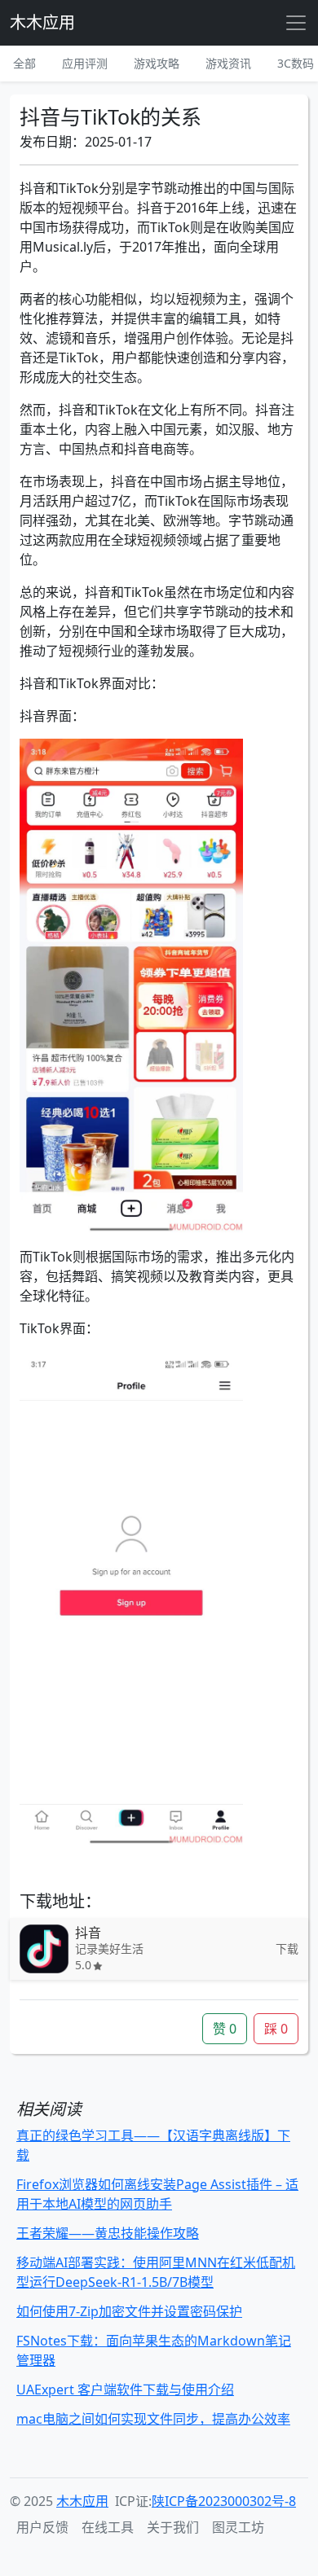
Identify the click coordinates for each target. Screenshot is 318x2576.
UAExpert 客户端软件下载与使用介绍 (125, 2389)
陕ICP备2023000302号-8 (224, 2501)
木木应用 (42, 22)
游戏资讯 (228, 63)
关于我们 (173, 2527)
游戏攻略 (157, 63)
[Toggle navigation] (296, 23)
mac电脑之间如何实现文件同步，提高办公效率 (153, 2419)
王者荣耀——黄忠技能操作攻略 (108, 2233)
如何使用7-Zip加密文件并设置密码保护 (129, 2311)
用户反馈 (42, 2527)
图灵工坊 (238, 2527)
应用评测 (85, 63)
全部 (24, 63)
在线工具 (108, 2527)
